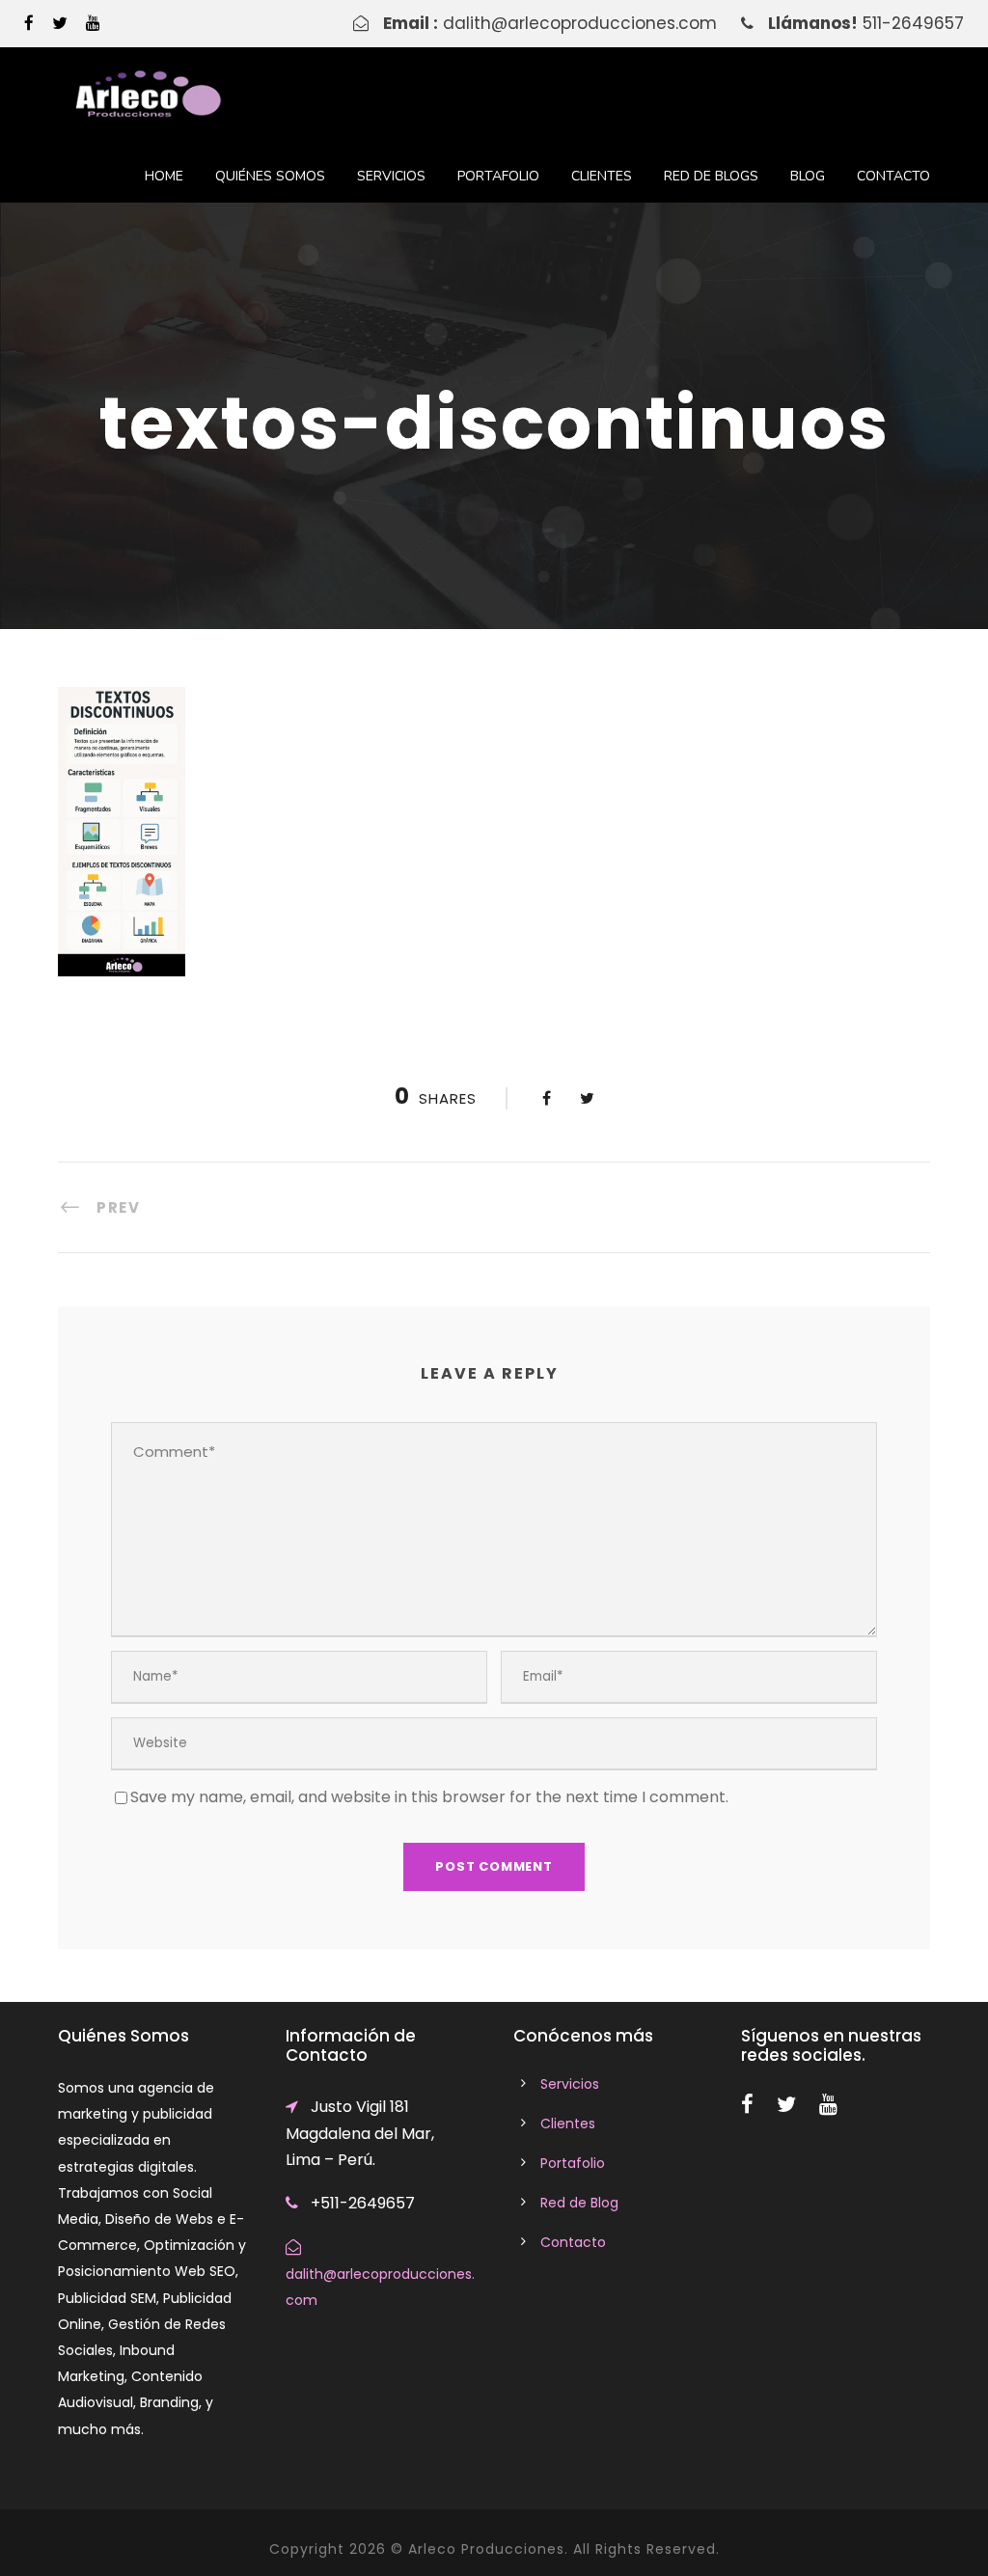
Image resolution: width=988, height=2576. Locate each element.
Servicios (391, 176)
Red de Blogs (711, 176)
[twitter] (60, 23)
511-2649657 (913, 23)
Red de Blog (579, 2203)
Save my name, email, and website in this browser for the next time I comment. (429, 1797)
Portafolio (498, 176)
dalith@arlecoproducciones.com (580, 23)
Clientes (602, 176)
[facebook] (29, 23)
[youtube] (93, 23)
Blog (808, 176)
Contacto (893, 176)
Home (164, 176)
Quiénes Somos (270, 176)
